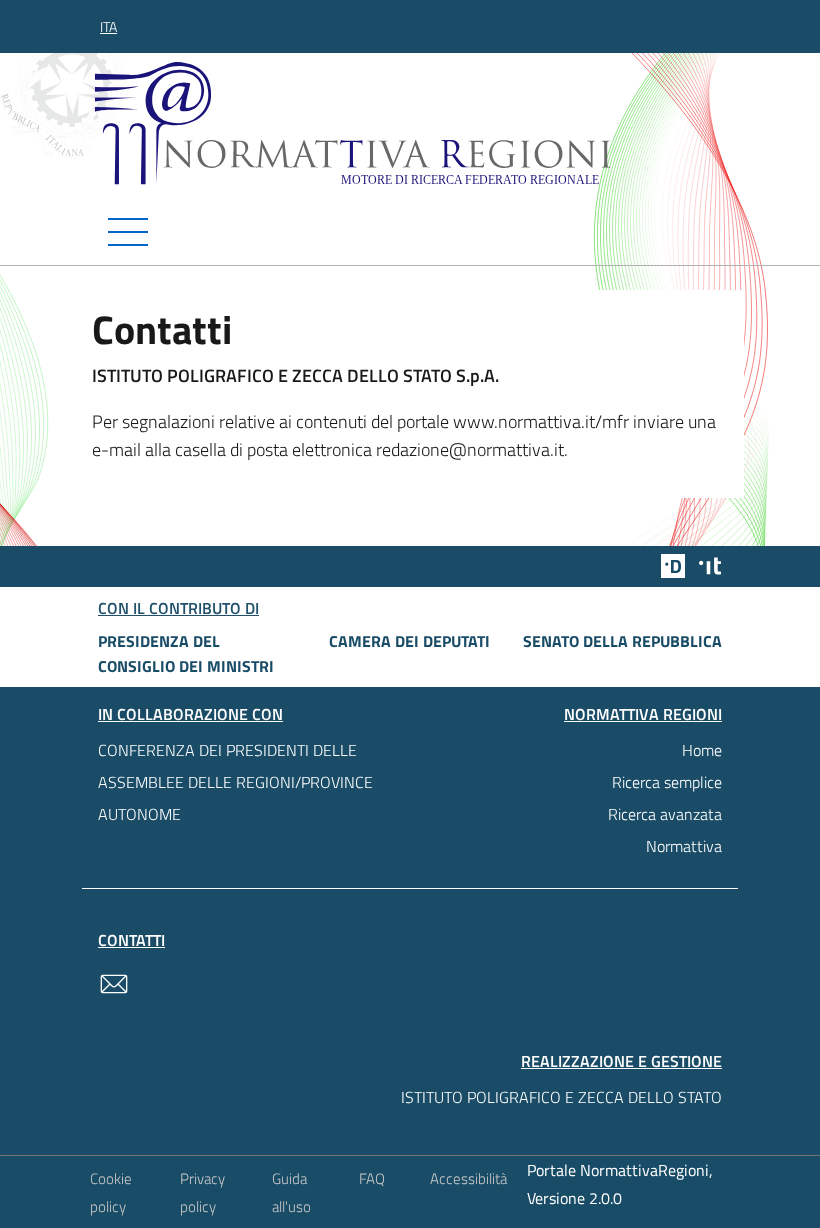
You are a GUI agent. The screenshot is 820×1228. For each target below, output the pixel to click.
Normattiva (684, 846)
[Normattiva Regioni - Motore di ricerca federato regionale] (415, 123)
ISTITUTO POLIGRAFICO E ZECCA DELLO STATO (561, 1097)
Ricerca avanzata (665, 814)
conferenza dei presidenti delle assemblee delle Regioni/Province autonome (235, 782)
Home (702, 750)
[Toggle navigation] (410, 232)
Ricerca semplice (667, 782)
